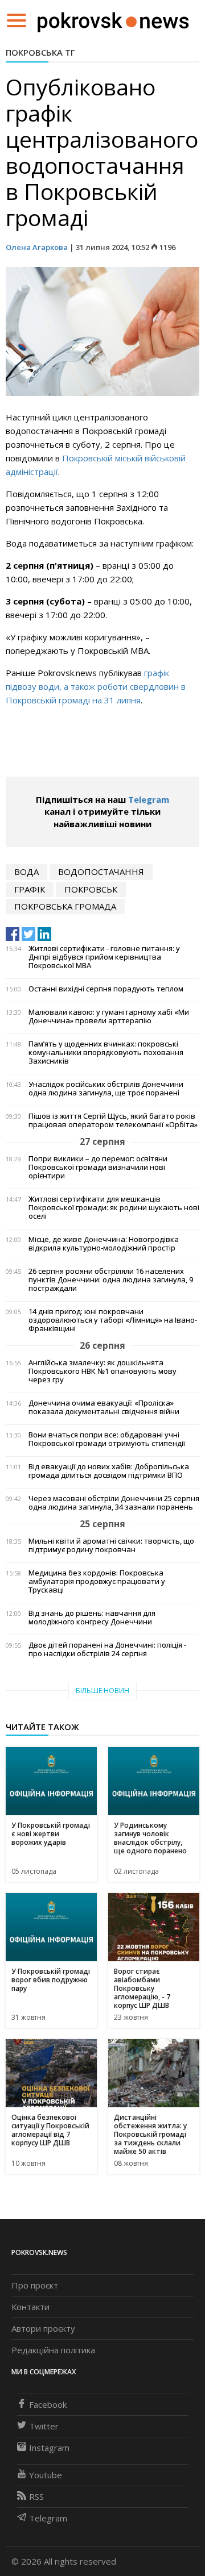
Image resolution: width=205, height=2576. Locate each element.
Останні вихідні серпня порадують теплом (106, 989)
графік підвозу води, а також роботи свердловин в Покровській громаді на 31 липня (96, 686)
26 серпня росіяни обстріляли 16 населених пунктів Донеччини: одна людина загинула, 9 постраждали (111, 1280)
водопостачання (101, 872)
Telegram (149, 799)
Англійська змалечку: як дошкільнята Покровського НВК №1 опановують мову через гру (102, 1371)
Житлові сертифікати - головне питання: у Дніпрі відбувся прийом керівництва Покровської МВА (104, 957)
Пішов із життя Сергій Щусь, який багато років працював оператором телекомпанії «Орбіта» (113, 1120)
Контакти (30, 2307)
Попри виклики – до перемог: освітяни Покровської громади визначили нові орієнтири (98, 1167)
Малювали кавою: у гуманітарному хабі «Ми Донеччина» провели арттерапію (109, 1016)
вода (26, 872)
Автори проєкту (43, 2328)
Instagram (49, 2448)
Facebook (48, 2404)
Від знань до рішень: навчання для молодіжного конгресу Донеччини (92, 1618)
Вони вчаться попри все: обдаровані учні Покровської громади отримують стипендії (107, 1439)
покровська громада (65, 906)
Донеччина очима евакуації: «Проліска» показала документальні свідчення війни (104, 1407)
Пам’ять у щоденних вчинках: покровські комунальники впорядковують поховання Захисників (106, 1053)
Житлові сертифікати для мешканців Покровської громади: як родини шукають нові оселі (114, 1208)
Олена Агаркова (37, 247)
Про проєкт (35, 2285)
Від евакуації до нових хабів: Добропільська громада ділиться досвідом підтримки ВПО (109, 1471)
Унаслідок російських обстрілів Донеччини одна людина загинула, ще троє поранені (106, 1089)
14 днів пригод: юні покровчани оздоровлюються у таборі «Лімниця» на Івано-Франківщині (113, 1320)
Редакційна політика (53, 2350)
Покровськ (91, 889)
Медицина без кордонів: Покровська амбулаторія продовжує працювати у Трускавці (97, 1581)
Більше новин (102, 1691)
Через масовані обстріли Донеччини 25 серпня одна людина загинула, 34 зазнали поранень (114, 1503)
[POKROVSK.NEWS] (113, 19)
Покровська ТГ (40, 52)
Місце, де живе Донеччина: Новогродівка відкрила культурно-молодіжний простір (104, 1244)
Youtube (46, 2475)
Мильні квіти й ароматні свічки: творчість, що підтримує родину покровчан (111, 1545)
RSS (36, 2496)
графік (30, 889)
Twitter (44, 2426)
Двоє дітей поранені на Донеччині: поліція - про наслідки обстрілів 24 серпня (107, 1649)
